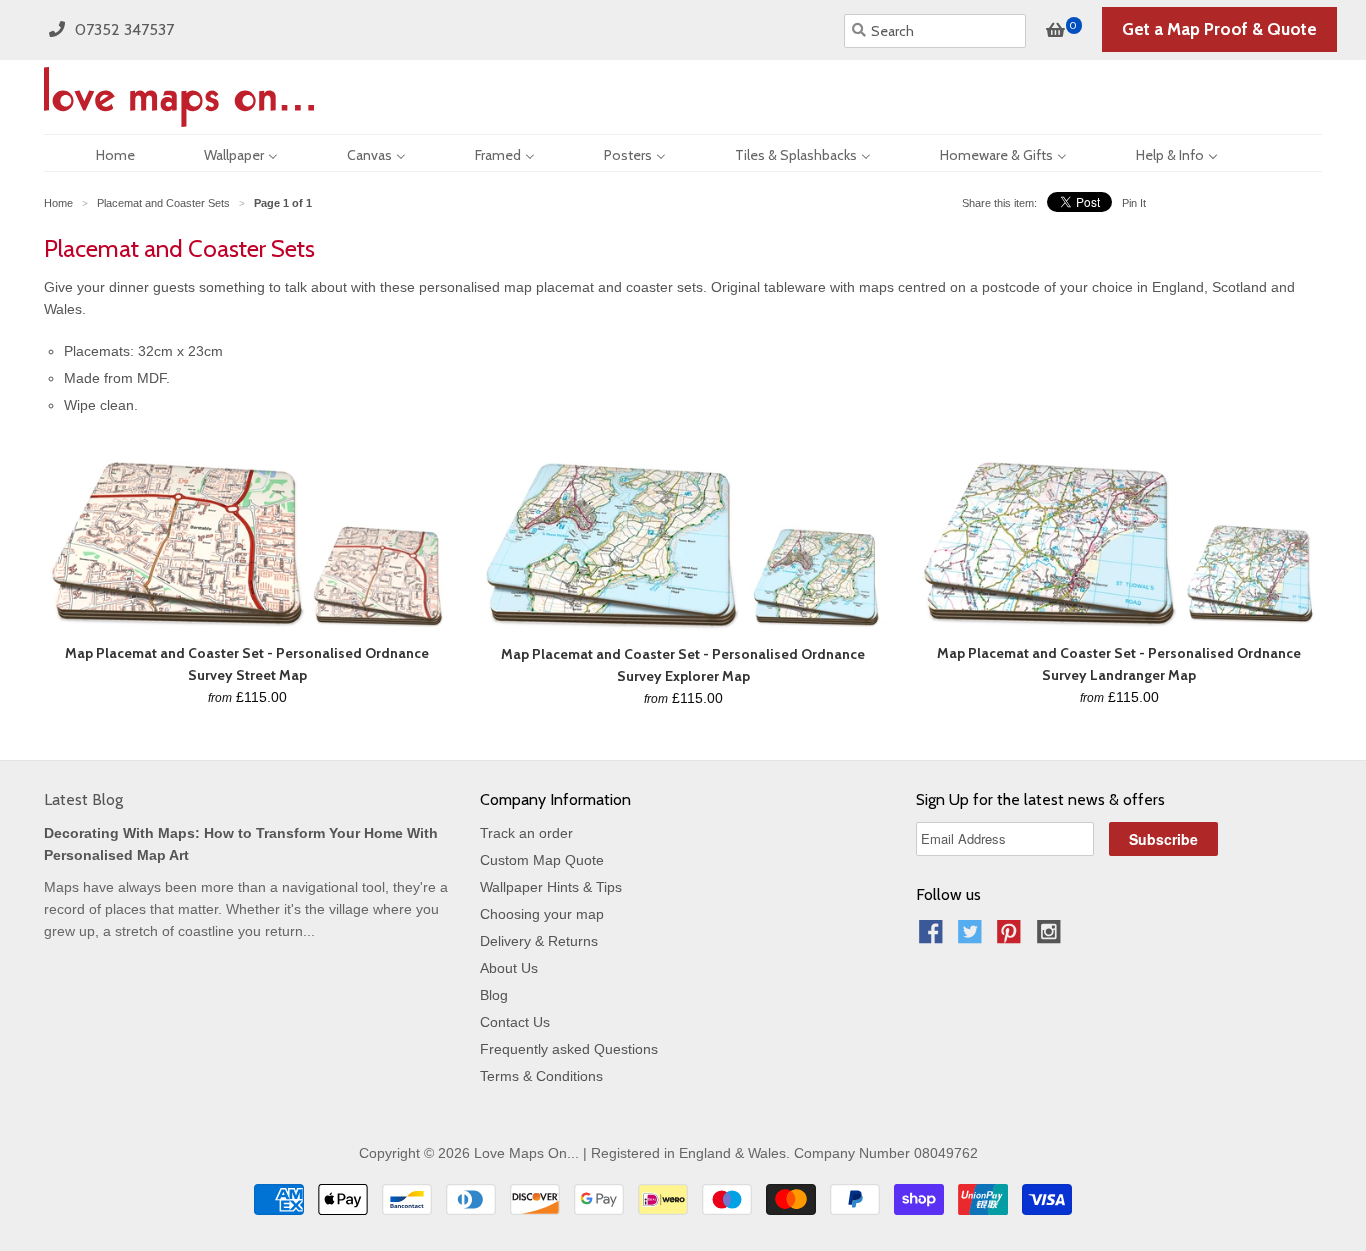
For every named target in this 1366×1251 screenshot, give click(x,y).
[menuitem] (98, 153)
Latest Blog (83, 799)
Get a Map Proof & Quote (1219, 29)
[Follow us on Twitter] (973, 937)
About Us (509, 968)
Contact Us (515, 1022)
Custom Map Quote (542, 860)
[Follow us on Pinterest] (1012, 937)
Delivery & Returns (539, 941)
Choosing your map (542, 914)
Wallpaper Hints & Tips (551, 887)
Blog (494, 995)
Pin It (1134, 203)
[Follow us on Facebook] (934, 937)
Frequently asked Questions (569, 1049)
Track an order (526, 833)
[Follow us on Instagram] (1052, 937)
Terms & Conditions (541, 1076)
